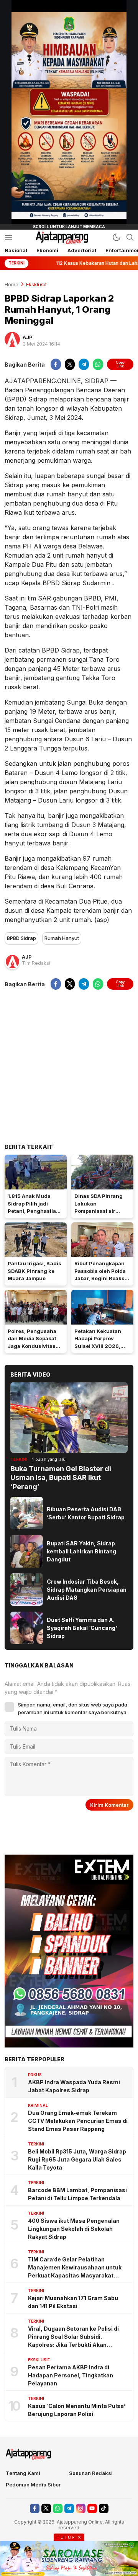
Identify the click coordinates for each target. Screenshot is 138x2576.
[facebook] (56, 364)
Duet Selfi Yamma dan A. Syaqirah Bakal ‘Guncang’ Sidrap (82, 1628)
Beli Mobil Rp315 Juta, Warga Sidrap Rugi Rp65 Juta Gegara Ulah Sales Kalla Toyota (77, 2159)
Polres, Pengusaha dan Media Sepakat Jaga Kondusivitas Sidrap (32, 1342)
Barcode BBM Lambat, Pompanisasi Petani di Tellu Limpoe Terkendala (77, 2194)
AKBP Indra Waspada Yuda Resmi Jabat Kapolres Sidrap (74, 2086)
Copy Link (120, 364)
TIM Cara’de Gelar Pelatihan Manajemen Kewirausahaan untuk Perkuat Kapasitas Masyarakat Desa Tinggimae (75, 2268)
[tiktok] (104, 2508)
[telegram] (84, 364)
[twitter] (70, 364)
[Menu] (8, 237)
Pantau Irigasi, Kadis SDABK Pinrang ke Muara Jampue (34, 1271)
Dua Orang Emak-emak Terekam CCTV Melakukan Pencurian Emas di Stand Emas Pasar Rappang (78, 2121)
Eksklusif (36, 284)
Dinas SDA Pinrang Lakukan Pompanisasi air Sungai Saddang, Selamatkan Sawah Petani (99, 1215)
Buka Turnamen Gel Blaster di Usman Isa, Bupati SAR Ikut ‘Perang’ (61, 1478)
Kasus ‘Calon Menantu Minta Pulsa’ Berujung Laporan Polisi (77, 2410)
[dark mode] (117, 237)
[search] (130, 237)
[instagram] (81, 2508)
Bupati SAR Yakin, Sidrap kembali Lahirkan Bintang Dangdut (81, 1551)
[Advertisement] (69, 1066)
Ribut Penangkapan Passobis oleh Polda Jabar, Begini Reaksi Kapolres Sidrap (100, 1275)
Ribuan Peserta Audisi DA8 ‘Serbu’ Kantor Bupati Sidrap (86, 1513)
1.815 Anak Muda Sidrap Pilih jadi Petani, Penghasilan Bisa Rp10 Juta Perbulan (34, 1211)
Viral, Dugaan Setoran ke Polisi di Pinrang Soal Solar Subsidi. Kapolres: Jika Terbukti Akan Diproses (73, 2337)
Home (11, 284)
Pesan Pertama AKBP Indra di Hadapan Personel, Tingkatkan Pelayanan (71, 2375)
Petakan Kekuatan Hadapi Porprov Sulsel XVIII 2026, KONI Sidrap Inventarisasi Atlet (99, 1346)
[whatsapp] (98, 364)
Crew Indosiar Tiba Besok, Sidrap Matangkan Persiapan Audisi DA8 (87, 1590)
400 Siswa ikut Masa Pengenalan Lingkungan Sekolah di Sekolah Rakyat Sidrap (74, 2229)
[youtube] (92, 2508)
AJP (28, 337)
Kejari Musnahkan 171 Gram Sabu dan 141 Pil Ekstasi (73, 2302)
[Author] (12, 339)
